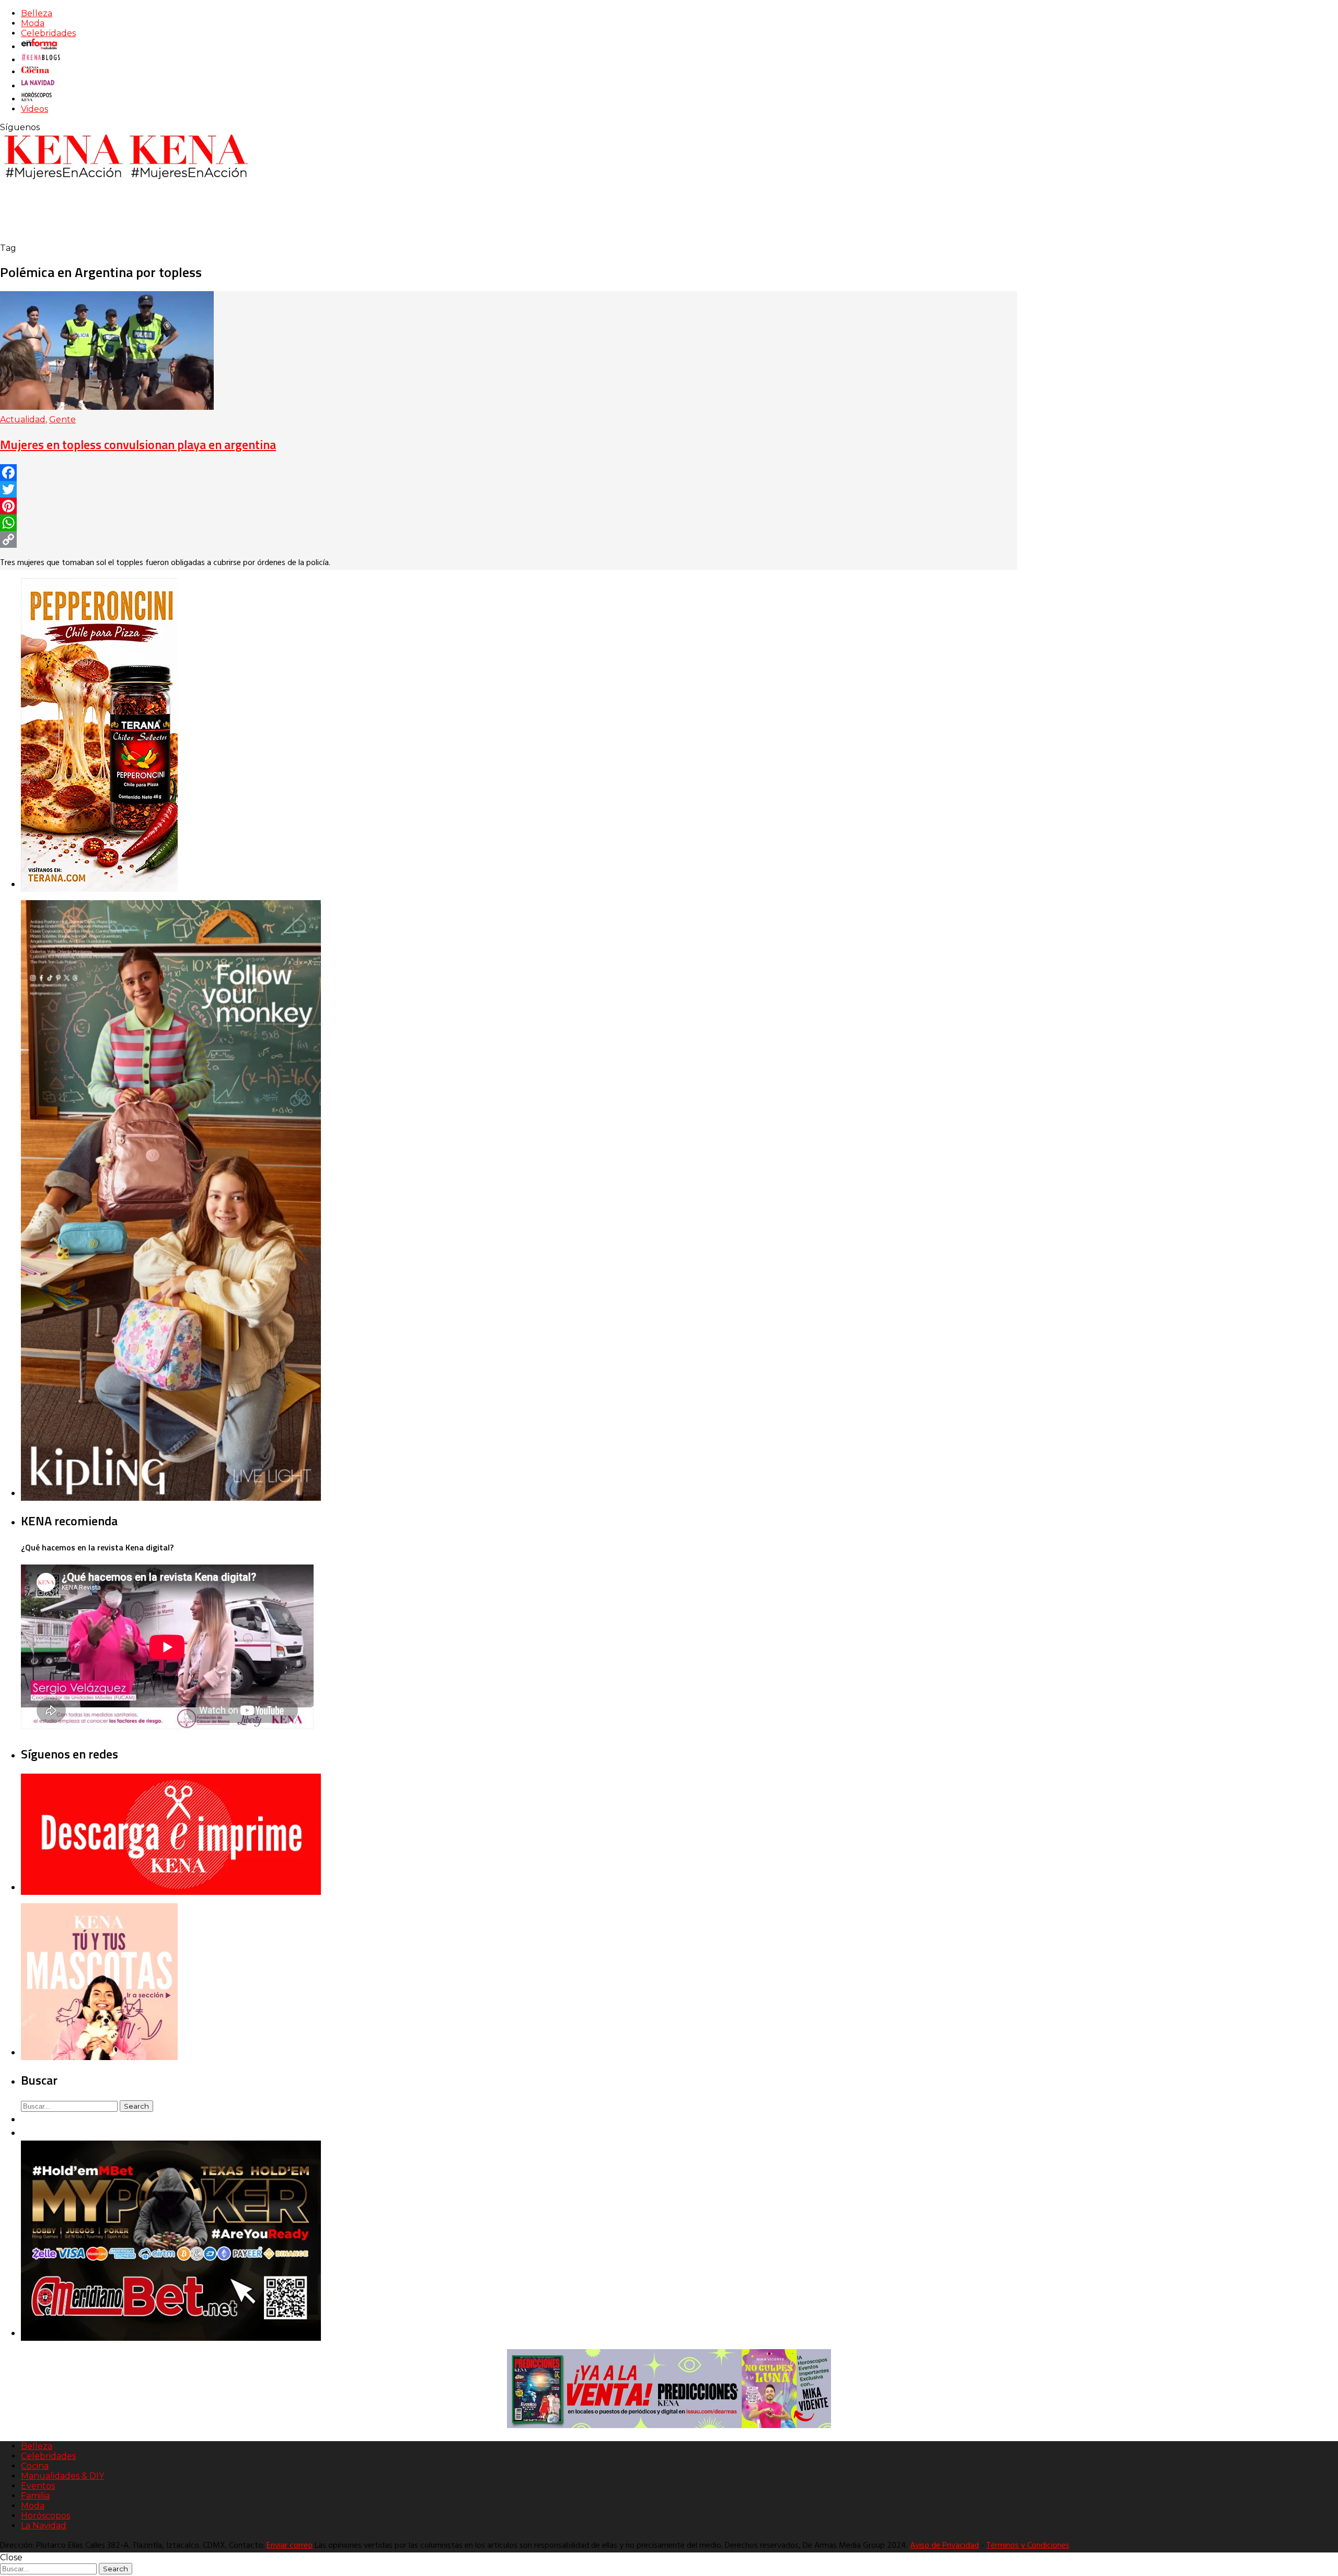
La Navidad (44, 2526)
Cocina (35, 2466)
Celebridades (48, 33)
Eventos (38, 2486)
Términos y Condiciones (1028, 2546)
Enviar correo (290, 2546)
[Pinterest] (509, 506)
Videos (34, 109)
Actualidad (23, 419)
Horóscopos (45, 2516)
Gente (62, 419)
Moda (33, 23)
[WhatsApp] (509, 523)
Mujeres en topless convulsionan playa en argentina (138, 444)
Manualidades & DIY (62, 2476)
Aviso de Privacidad (944, 2546)
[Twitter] (509, 489)
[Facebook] (509, 473)
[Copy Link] (509, 539)
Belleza (37, 13)
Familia (35, 2496)
